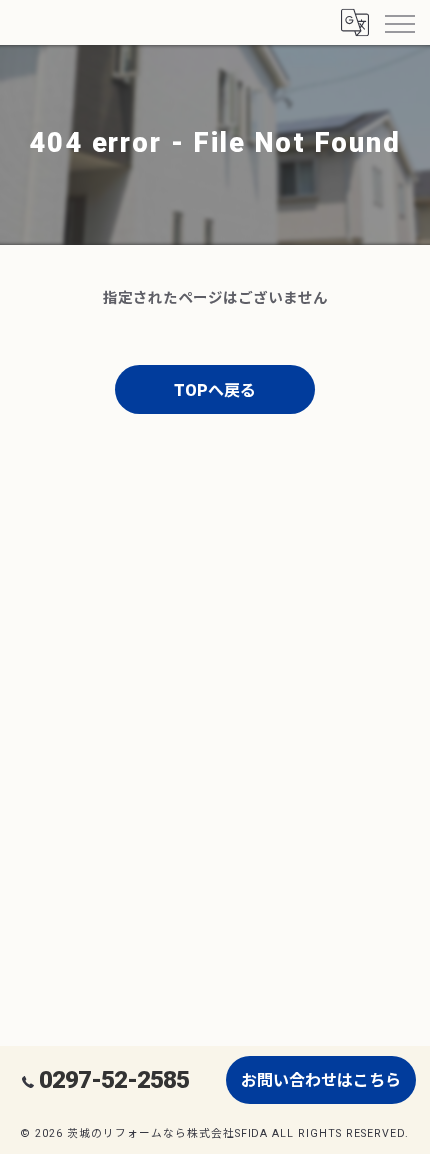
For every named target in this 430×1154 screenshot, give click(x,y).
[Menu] (399, 22)
